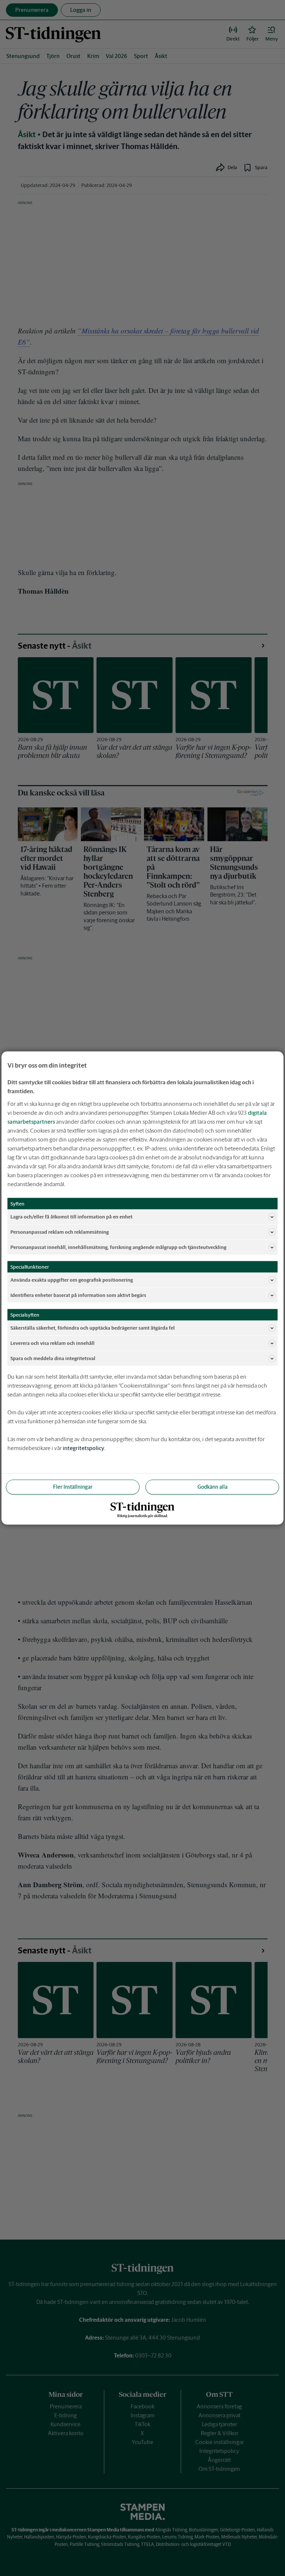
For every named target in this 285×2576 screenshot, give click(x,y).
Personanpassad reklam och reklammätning (60, 1232)
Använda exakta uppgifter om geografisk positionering (72, 1280)
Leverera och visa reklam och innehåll (53, 1343)
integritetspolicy (83, 1448)
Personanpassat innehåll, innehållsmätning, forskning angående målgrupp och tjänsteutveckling (118, 1247)
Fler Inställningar (73, 1487)
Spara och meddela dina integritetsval (53, 1358)
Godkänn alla (212, 1487)
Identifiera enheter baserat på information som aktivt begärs (78, 1295)
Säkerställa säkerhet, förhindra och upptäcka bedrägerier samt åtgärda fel (93, 1328)
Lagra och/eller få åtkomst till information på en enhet (71, 1216)
